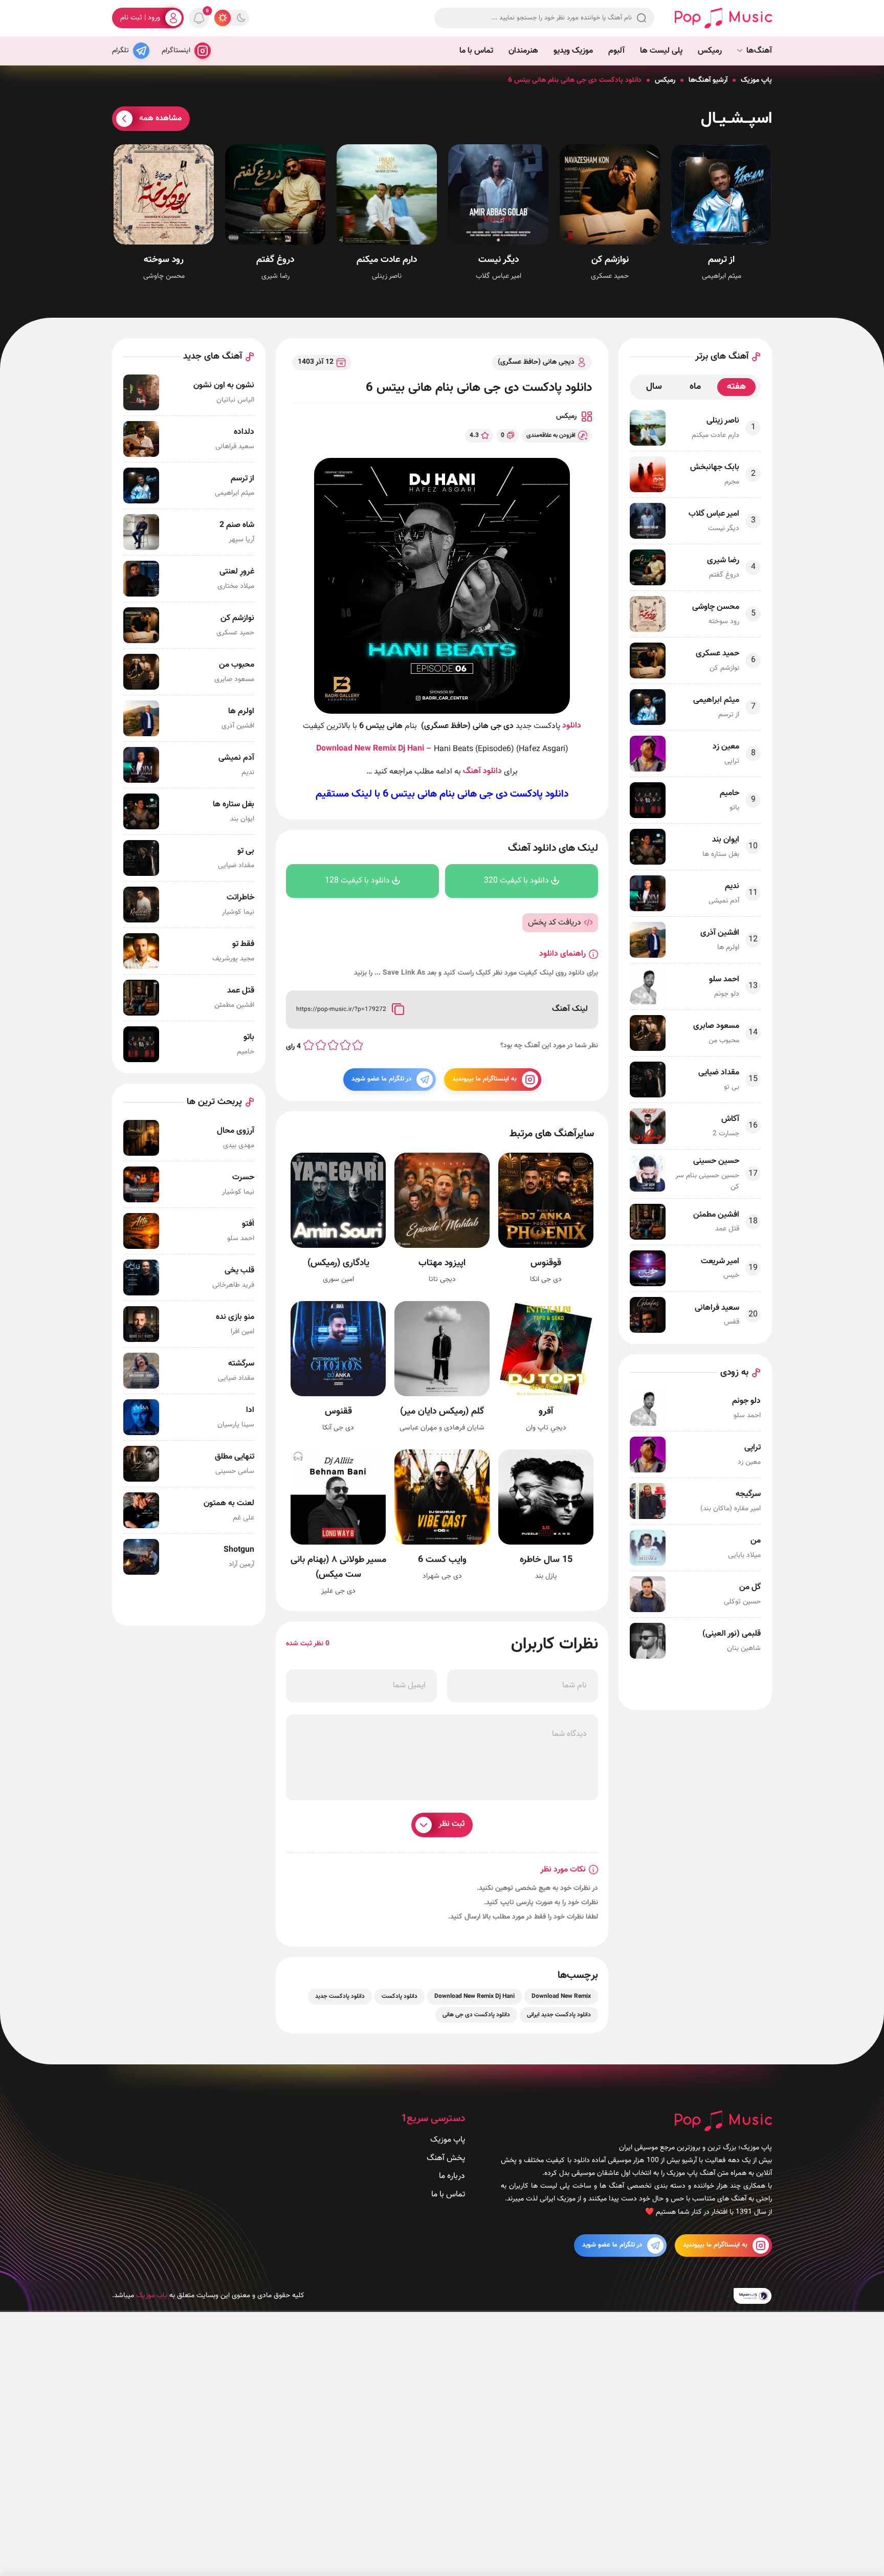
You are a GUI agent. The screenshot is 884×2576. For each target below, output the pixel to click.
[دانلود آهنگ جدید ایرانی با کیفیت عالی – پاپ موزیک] (723, 18)
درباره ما (452, 2176)
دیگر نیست (499, 260)
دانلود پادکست (400, 1996)
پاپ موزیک (756, 80)
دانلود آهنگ (482, 771)
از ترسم (721, 260)
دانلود (572, 726)
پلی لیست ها (661, 51)
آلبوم (616, 51)
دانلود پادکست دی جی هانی (513, 794)
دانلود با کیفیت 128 (357, 881)
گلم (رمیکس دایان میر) (442, 1412)
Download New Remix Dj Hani (474, 1996)
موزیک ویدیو (573, 51)
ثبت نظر (451, 1824)
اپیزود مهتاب (442, 1263)
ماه (695, 387)
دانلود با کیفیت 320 (516, 881)
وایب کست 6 (442, 1560)
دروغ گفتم (275, 260)
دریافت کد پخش (555, 923)
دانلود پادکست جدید (340, 1996)
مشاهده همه (160, 118)
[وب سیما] (753, 2296)
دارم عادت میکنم (387, 260)
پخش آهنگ (446, 2158)
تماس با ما (476, 51)
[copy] (398, 1010)
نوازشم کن (610, 260)
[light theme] (223, 18)
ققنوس (338, 1412)
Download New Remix (356, 749)
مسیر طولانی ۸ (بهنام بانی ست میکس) (338, 1568)
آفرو (546, 1412)
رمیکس (710, 51)
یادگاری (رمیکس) (338, 1263)
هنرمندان (523, 51)
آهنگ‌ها (759, 51)
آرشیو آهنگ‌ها (708, 80)
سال (654, 387)
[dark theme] (241, 18)
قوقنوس (546, 1263)
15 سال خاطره (546, 1560)
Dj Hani (411, 749)
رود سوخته (164, 260)
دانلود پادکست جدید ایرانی (559, 2015)
